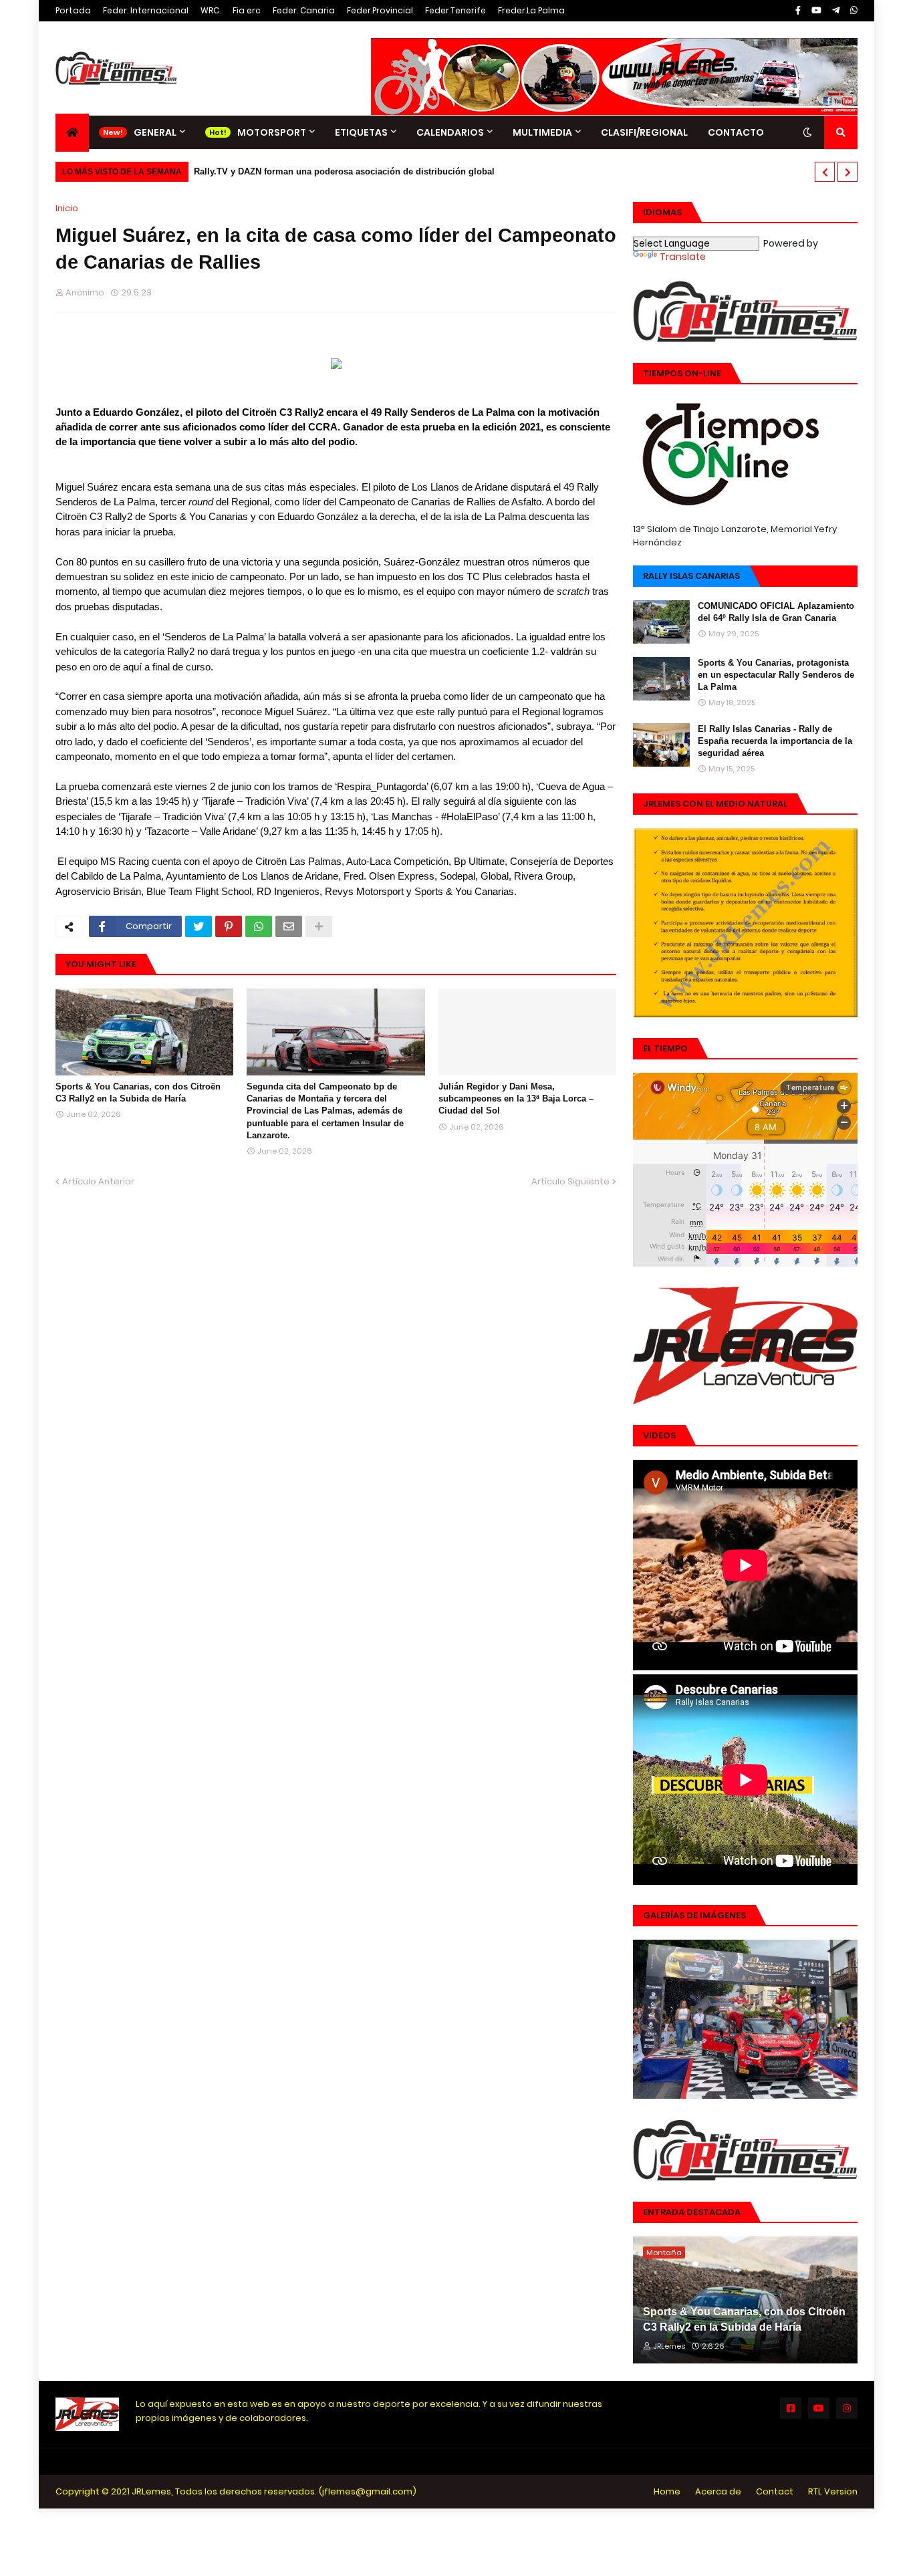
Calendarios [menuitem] (450, 132)
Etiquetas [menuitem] (361, 132)
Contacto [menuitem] (736, 132)
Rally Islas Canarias (691, 576)
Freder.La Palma (531, 10)
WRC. (211, 10)
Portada (73, 10)
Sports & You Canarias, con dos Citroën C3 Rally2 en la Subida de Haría (138, 1092)
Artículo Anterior (98, 1181)
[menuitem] (72, 133)
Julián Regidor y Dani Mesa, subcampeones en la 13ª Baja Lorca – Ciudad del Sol (516, 1099)
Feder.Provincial (380, 10)
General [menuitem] (155, 132)
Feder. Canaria (304, 10)
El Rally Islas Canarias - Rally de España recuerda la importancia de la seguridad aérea (775, 741)
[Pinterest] (229, 926)
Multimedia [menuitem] (542, 132)
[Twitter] (199, 926)
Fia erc (247, 10)
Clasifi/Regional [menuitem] (644, 132)
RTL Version (833, 2491)
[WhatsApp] (259, 926)
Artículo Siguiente (570, 1181)
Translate (683, 257)
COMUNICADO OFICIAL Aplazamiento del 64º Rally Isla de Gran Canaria (776, 612)
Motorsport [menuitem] (272, 132)
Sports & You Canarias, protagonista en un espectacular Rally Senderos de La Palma (776, 675)
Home (667, 2491)
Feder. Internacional (146, 10)
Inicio (67, 208)
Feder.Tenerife (455, 10)
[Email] (289, 926)
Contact (775, 2491)
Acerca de (718, 2491)
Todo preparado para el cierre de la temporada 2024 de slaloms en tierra (350, 171)
